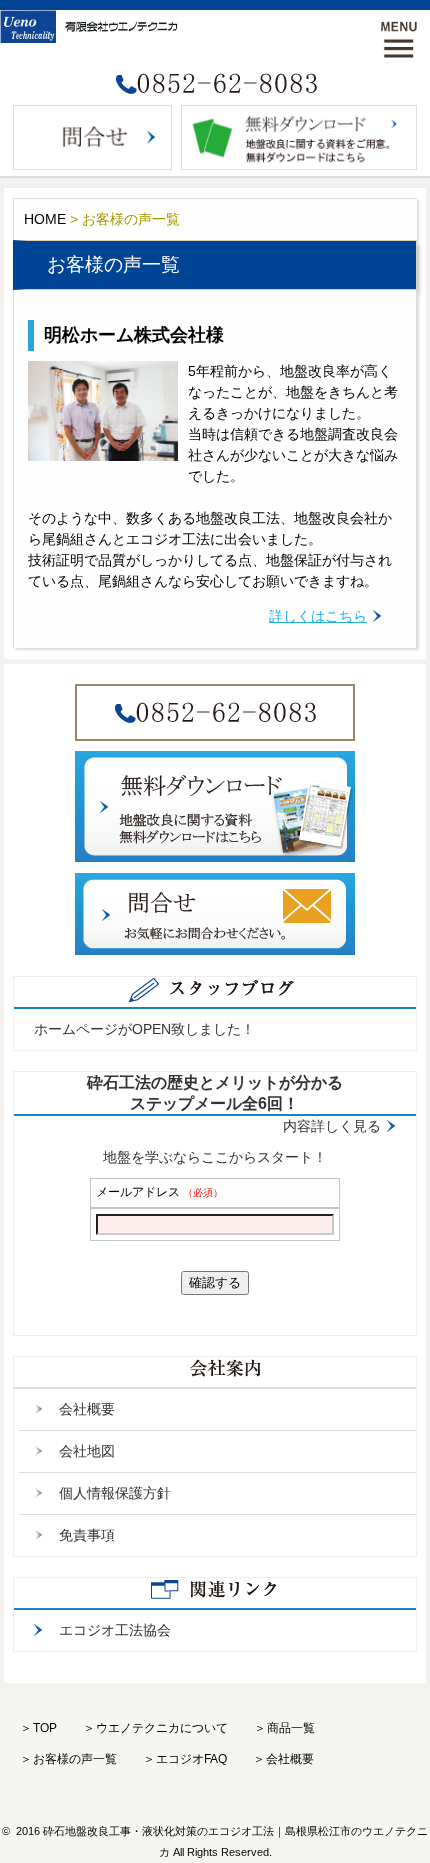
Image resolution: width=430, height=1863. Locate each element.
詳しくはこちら (318, 616)
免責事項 (87, 1535)
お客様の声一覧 (75, 1759)
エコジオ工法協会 (115, 1630)
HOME (45, 219)
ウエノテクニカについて (162, 1728)
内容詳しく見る (332, 1126)
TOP (45, 1728)
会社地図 (87, 1451)
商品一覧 (291, 1728)
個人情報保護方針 (115, 1493)
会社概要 (87, 1409)
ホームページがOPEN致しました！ (144, 1029)
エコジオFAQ (191, 1759)
